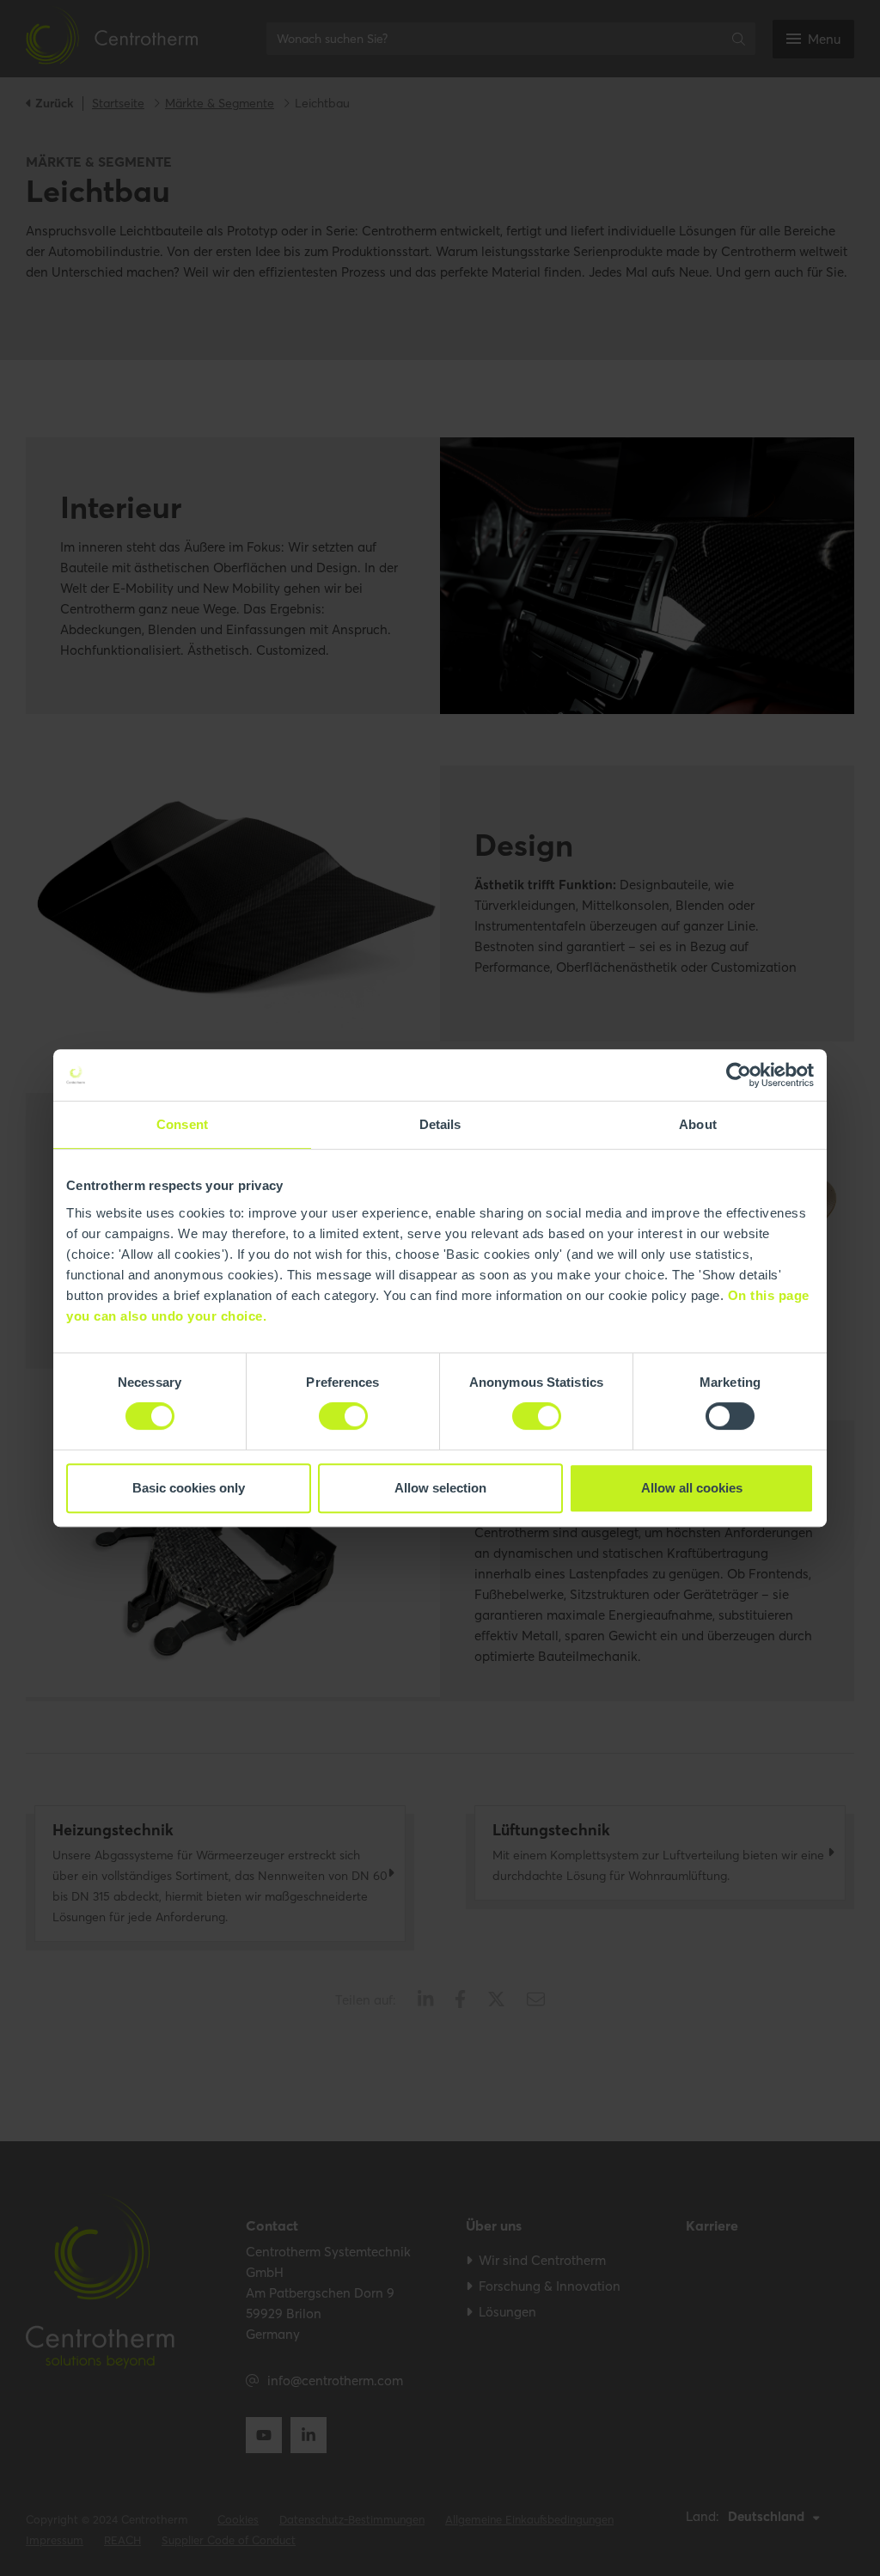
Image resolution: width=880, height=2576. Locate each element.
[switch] (343, 1416)
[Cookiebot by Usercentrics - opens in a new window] (739, 1075)
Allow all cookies (692, 1488)
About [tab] (698, 1124)
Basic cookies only (189, 1488)
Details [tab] (440, 1124)
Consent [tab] (182, 1124)
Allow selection (440, 1488)
